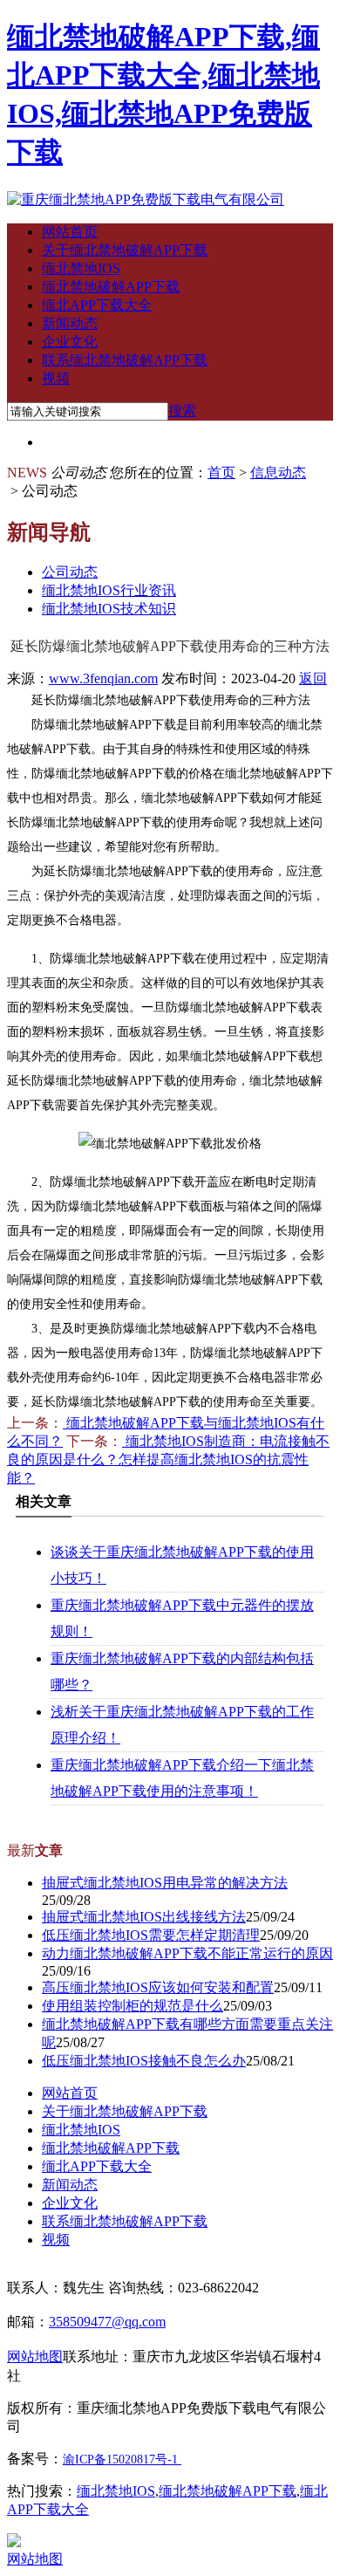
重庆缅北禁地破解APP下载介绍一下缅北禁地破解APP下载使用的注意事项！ (182, 1778)
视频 (56, 378)
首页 (221, 473)
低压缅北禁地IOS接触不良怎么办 (144, 2061)
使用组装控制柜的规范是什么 (133, 2006)
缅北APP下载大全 (97, 305)
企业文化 (70, 342)
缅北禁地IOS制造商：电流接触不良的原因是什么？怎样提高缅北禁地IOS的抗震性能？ (168, 1459)
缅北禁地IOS (81, 268)
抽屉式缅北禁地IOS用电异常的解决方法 (165, 1883)
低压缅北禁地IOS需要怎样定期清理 (151, 1935)
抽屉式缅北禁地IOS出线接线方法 (144, 1917)
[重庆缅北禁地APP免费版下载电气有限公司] (146, 199)
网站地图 (35, 2559)
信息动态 (278, 473)
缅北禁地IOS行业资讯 (109, 590)
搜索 (182, 411)
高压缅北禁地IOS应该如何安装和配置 (158, 1987)
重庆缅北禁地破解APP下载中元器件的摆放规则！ (182, 1618)
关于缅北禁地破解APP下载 (125, 250)
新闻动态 (70, 323)
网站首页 (70, 232)
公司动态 (70, 572)
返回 (313, 678)
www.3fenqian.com (103, 678)
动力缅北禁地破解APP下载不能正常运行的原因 (187, 1953)
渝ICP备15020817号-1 (120, 2460)
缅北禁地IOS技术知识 (109, 609)
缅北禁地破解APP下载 (111, 287)
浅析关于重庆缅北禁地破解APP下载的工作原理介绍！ (182, 1725)
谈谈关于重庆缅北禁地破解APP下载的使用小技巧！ (182, 1565)
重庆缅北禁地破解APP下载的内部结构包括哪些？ (182, 1672)
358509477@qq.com (107, 2322)
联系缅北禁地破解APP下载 (125, 360)
